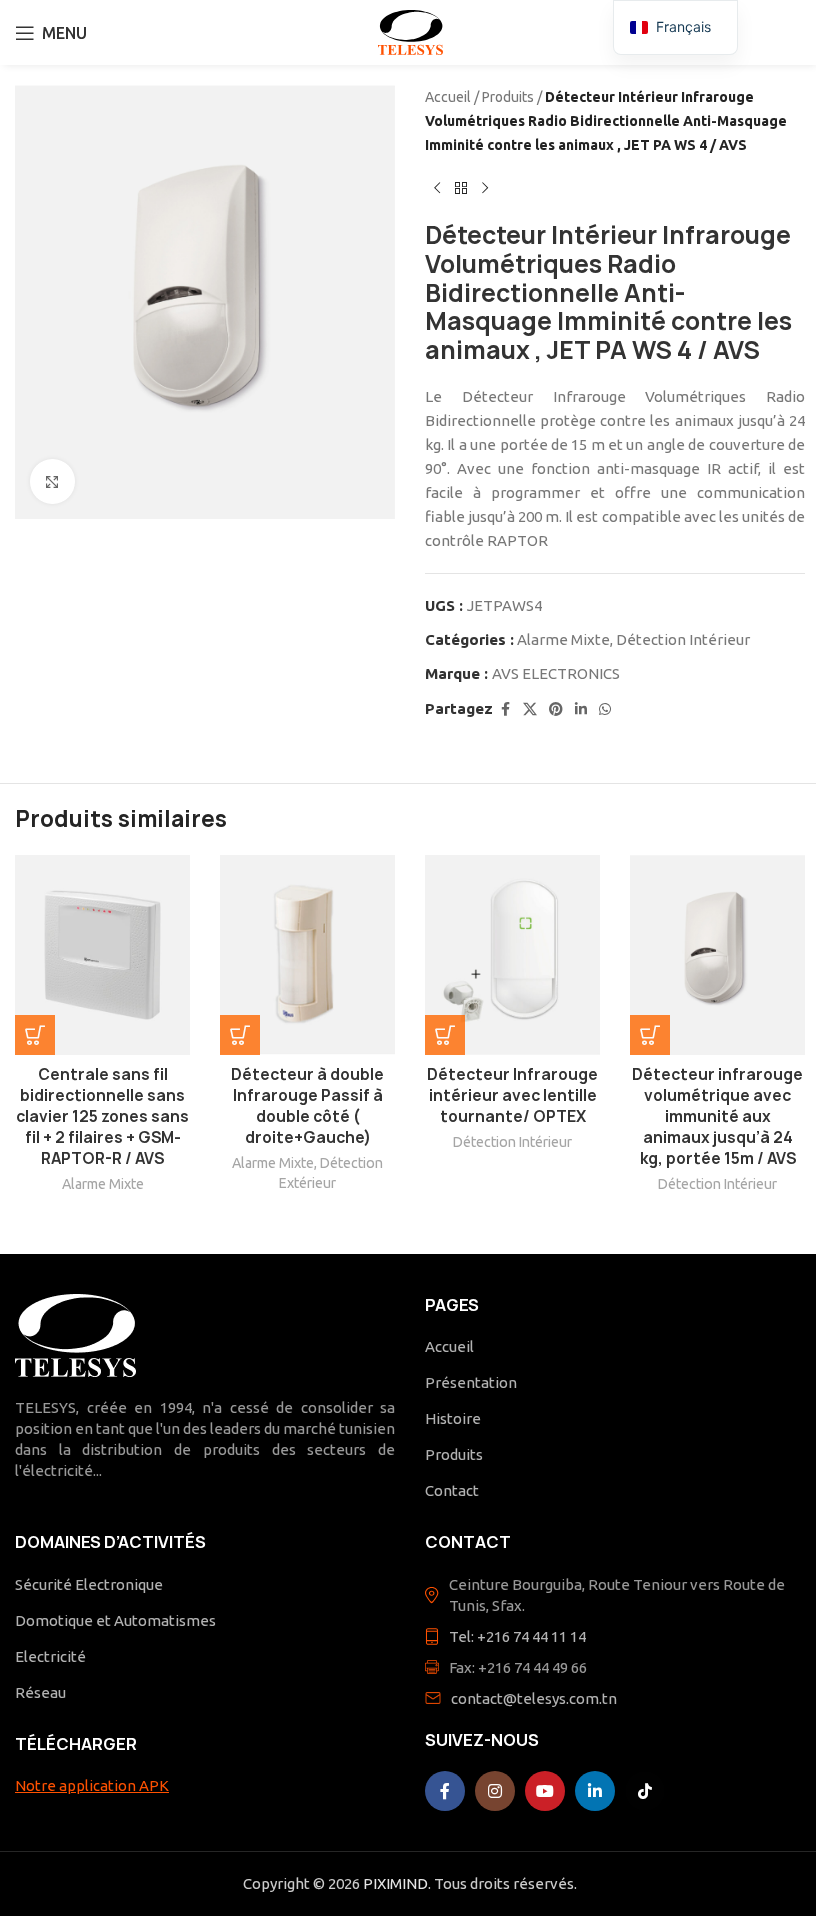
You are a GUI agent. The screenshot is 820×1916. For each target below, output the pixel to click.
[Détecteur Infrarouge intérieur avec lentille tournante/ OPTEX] (512, 955)
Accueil (448, 97)
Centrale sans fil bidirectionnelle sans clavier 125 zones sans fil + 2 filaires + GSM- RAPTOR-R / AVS (102, 1116)
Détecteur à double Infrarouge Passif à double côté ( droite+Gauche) (307, 1106)
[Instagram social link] (495, 1791)
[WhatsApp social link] (605, 709)
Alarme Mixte (563, 639)
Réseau (40, 1692)
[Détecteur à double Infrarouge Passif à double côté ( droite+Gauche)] (307, 955)
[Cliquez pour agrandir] (52, 481)
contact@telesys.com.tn (534, 1698)
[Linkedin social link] (581, 709)
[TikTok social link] (645, 1791)
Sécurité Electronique (89, 1584)
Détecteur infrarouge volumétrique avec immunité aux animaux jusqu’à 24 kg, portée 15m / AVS (717, 1116)
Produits (508, 97)
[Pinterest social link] (556, 709)
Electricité (50, 1656)
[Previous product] (437, 189)
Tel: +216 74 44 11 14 (517, 1636)
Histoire (453, 1418)
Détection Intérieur (683, 639)
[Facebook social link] (505, 709)
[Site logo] (410, 30)
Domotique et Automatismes (115, 1620)
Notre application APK (92, 1785)
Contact (452, 1490)
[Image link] (75, 1333)
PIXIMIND (395, 1883)
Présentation (471, 1382)
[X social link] (530, 709)
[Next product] (485, 189)
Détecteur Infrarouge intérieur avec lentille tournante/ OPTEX (512, 1095)
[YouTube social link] (545, 1791)
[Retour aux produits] (461, 189)
